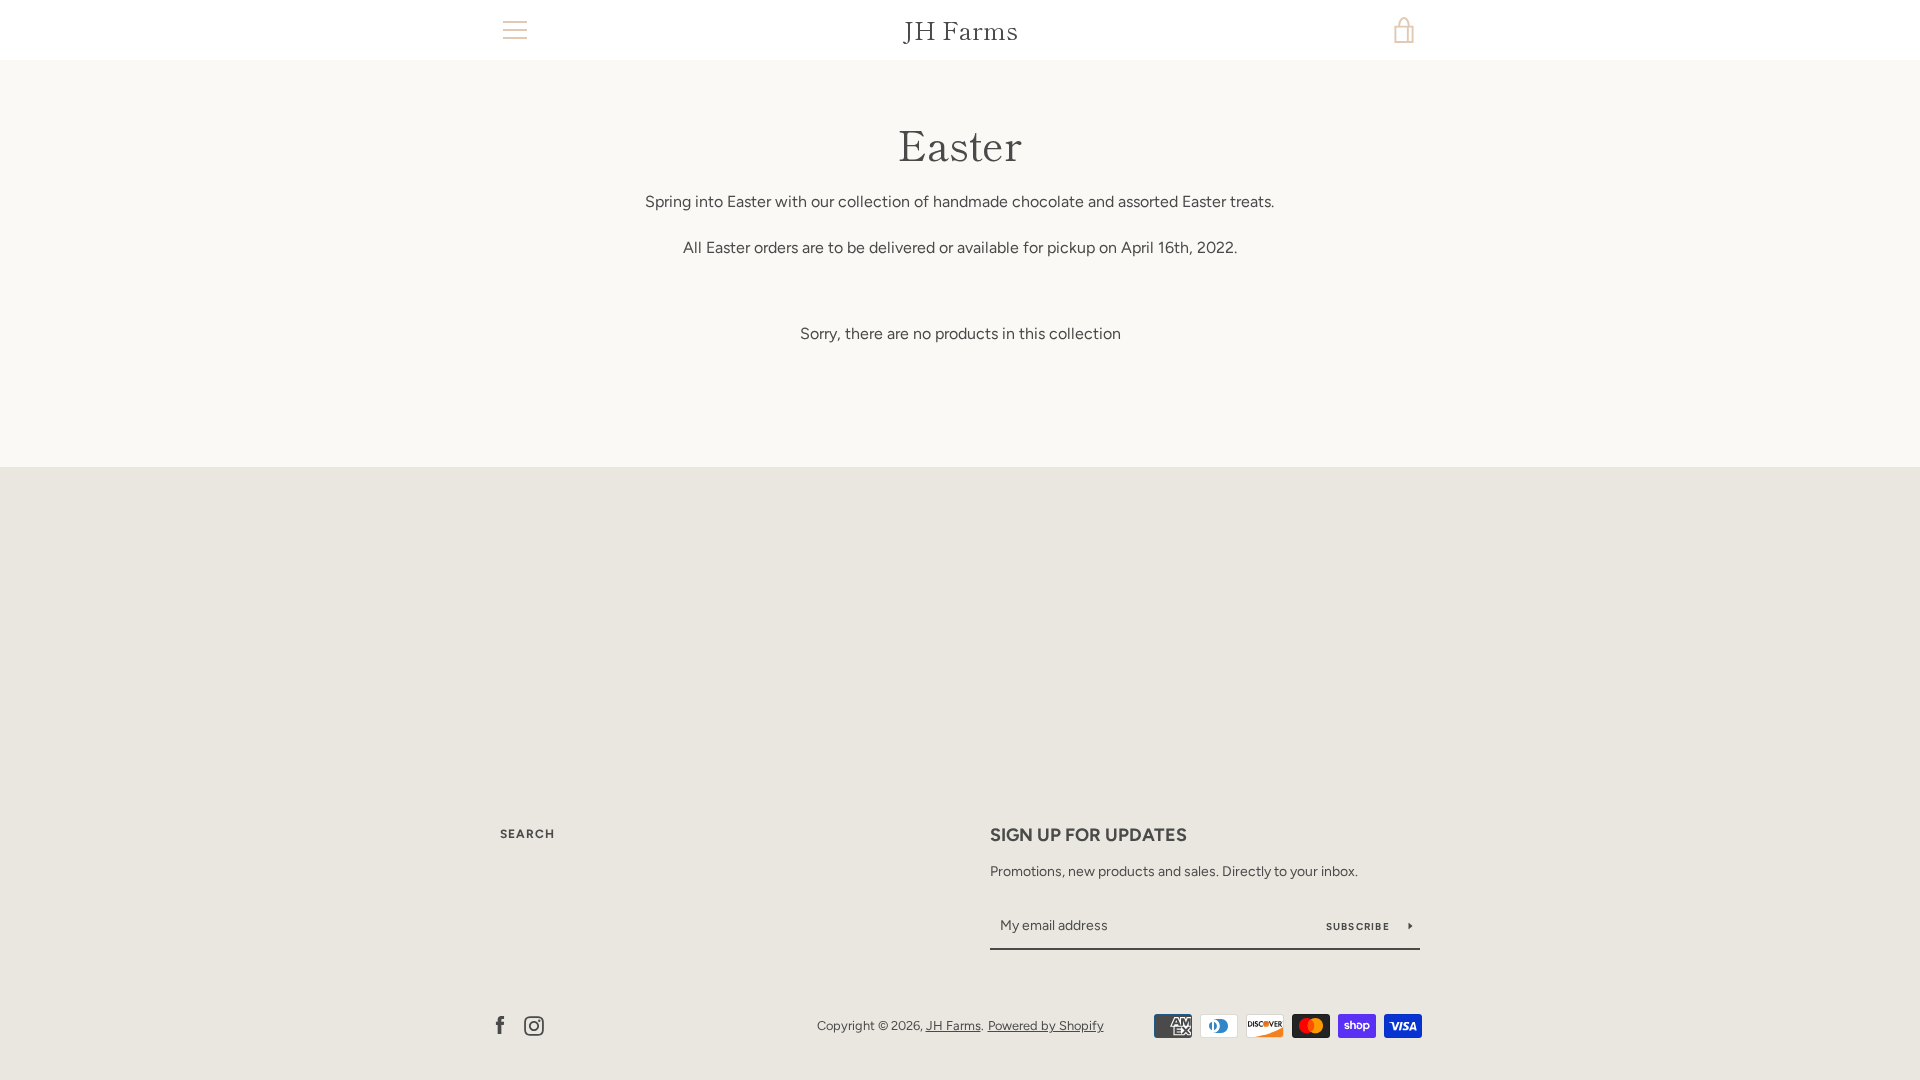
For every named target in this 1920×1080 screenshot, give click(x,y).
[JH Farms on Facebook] (500, 1024)
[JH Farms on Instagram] (534, 1024)
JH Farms (960, 30)
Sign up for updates (1088, 835)
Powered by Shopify (1046, 1025)
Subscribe (1360, 926)
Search (527, 834)
